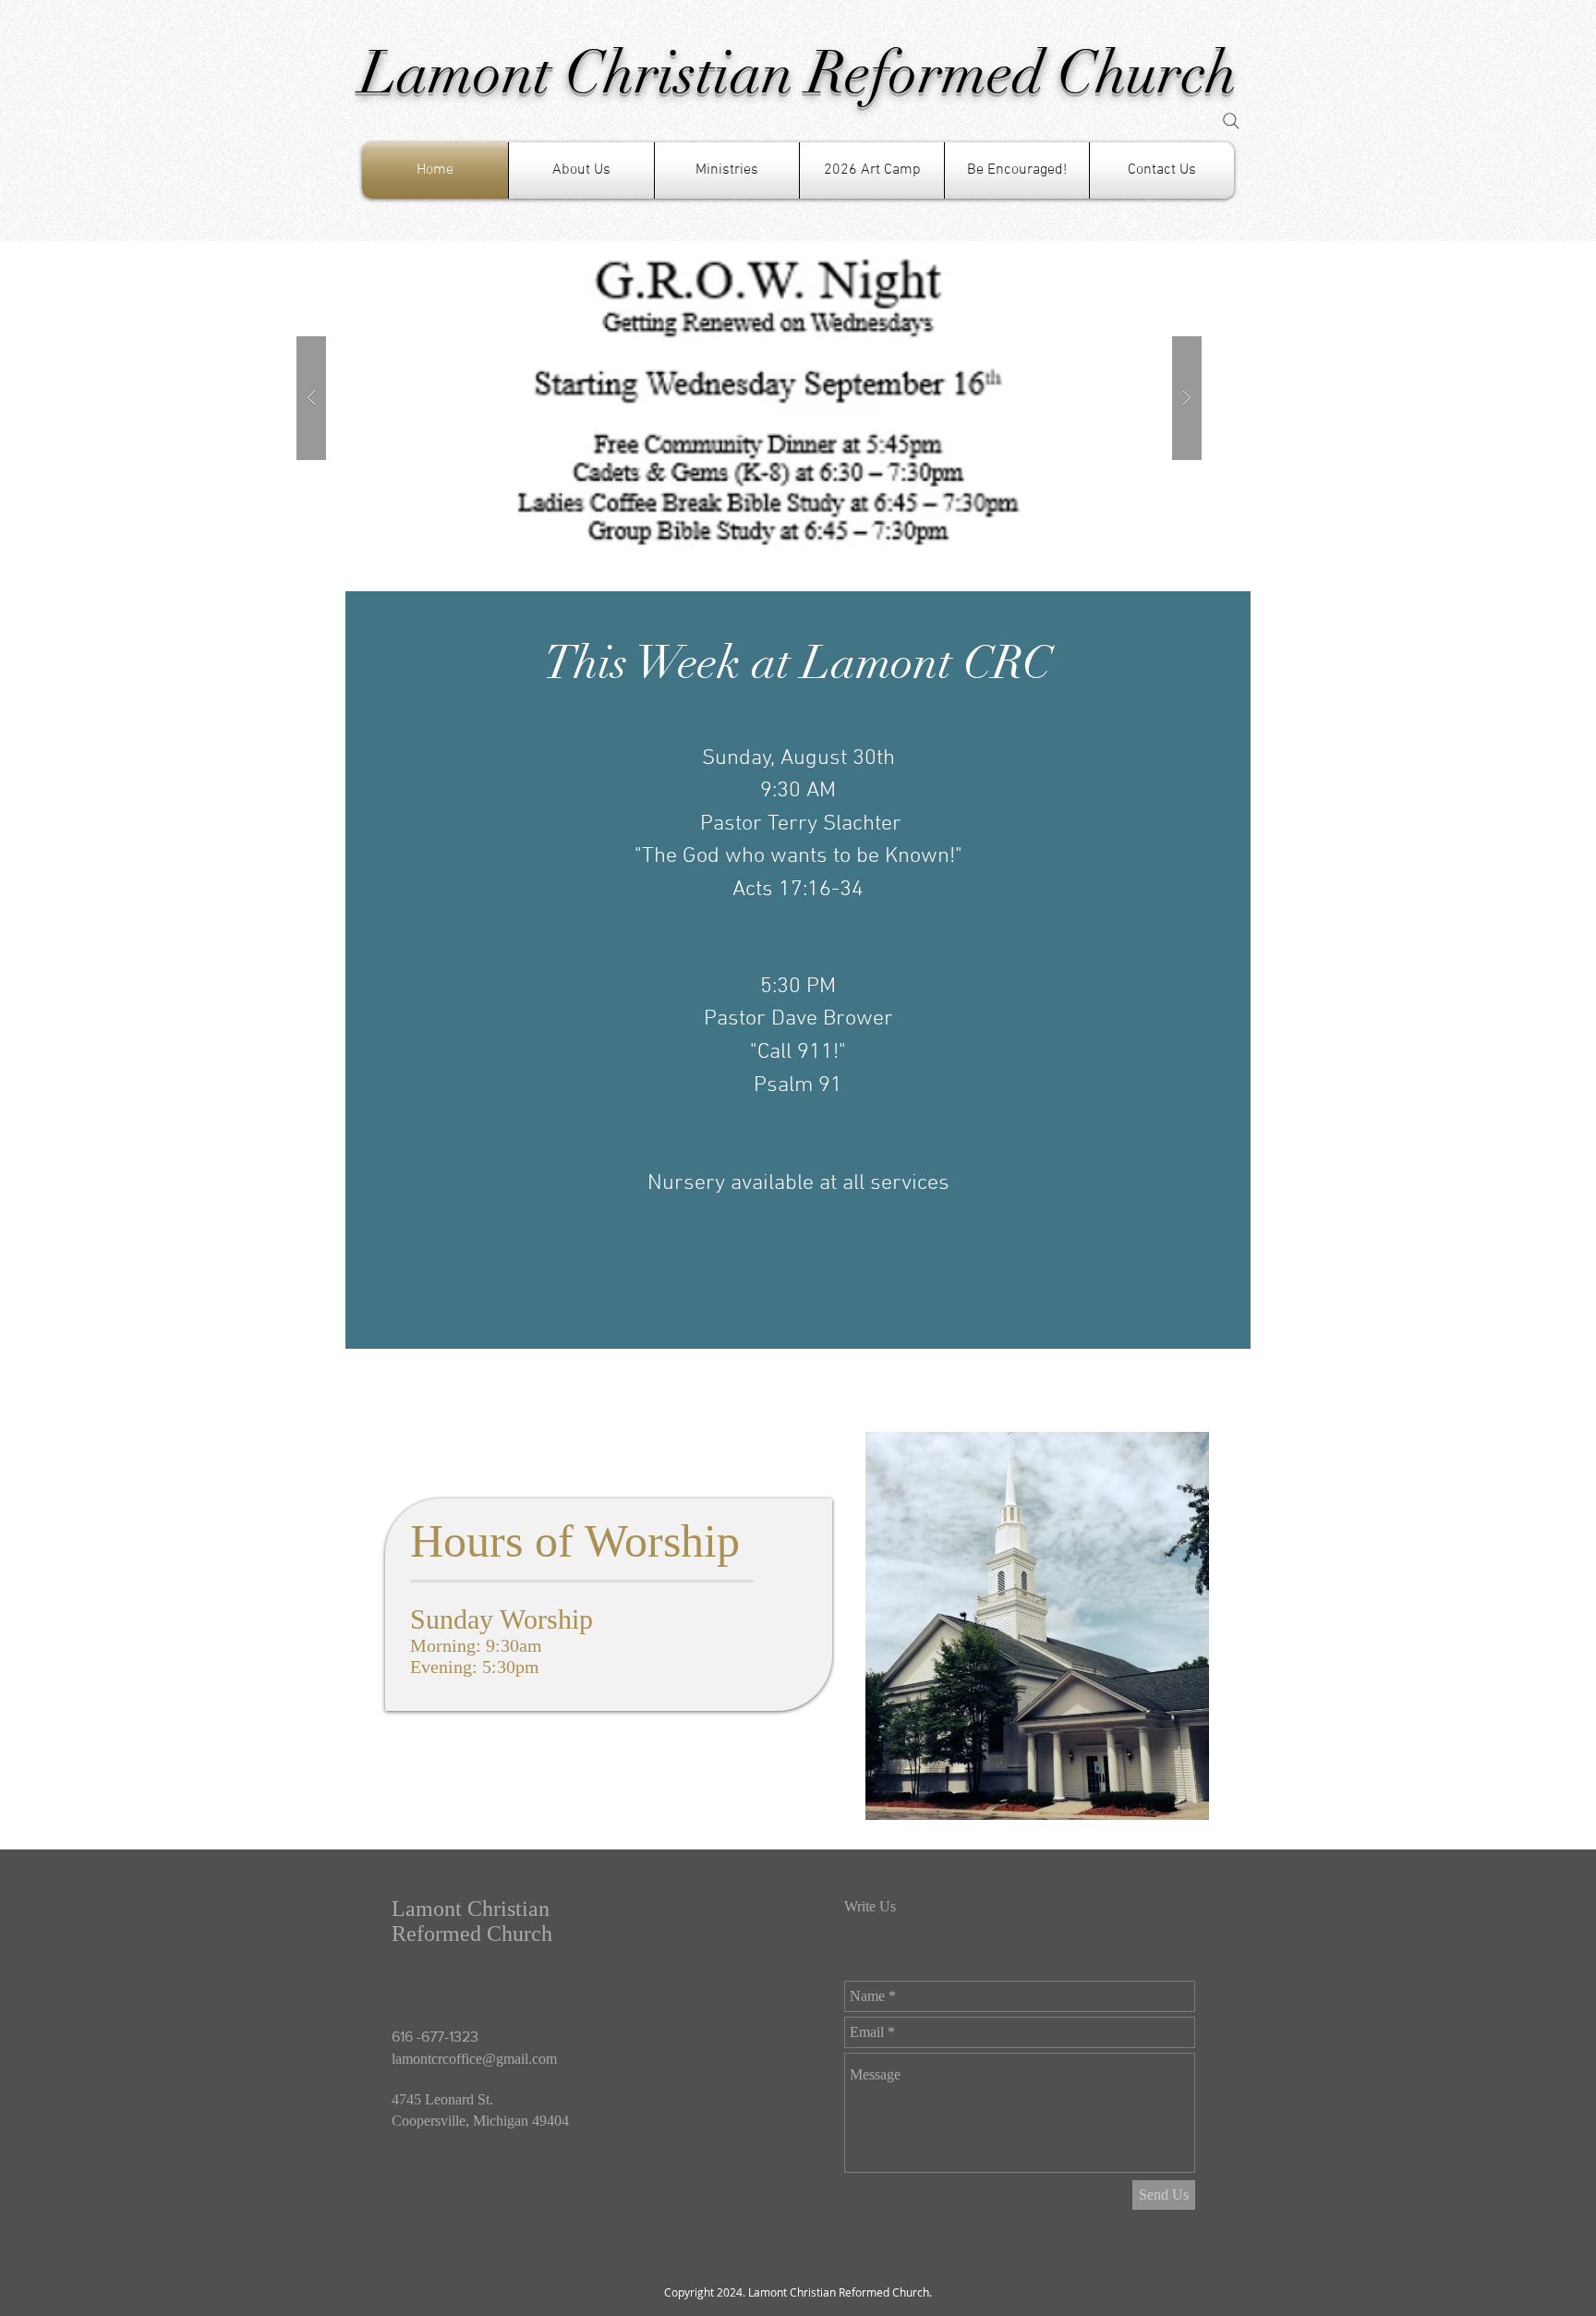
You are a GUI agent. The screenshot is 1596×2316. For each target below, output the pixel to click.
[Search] (1231, 121)
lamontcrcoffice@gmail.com (474, 2059)
